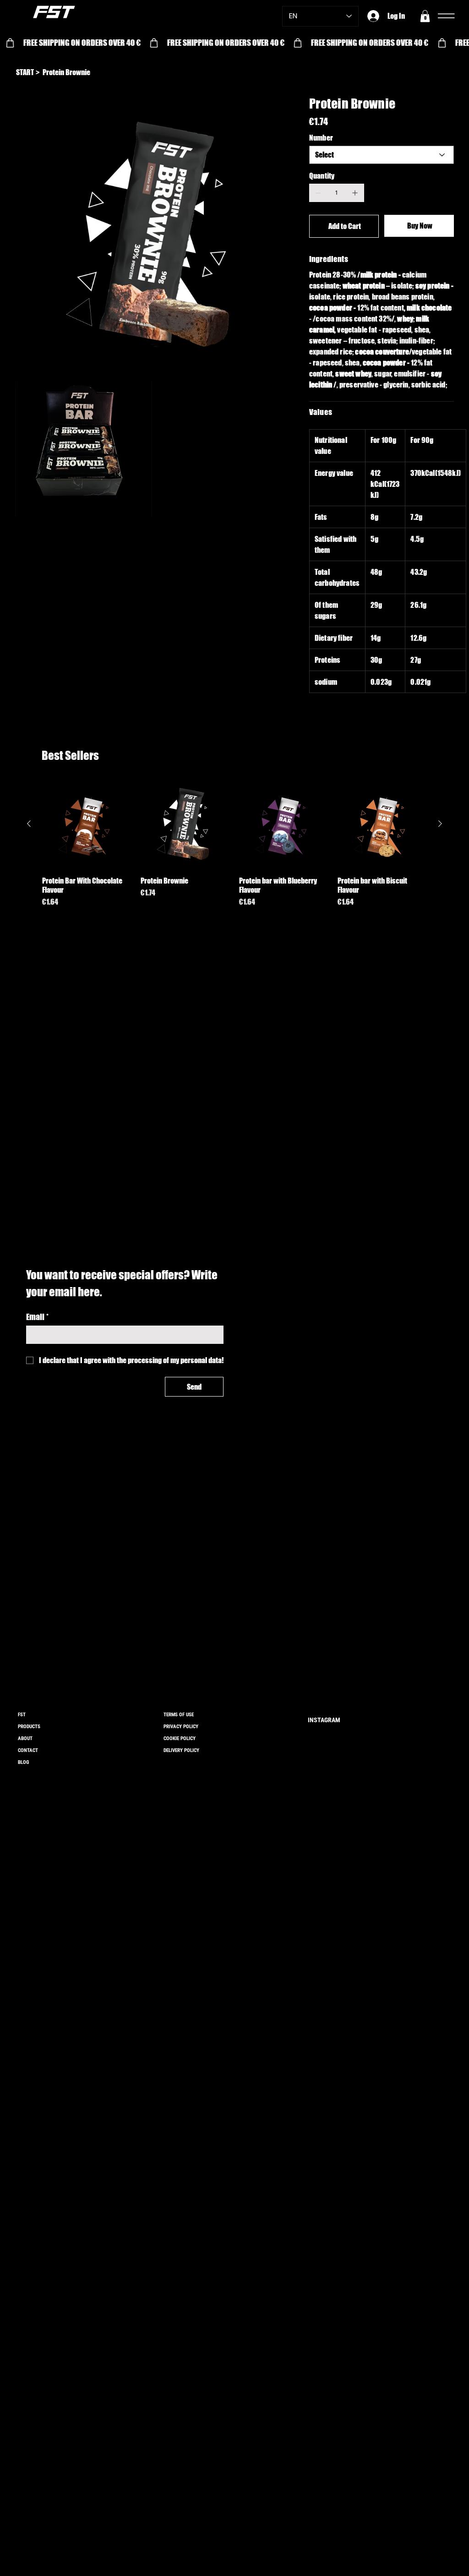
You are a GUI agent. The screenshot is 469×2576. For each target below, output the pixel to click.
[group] (234, 848)
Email (37, 1317)
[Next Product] (440, 824)
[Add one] (355, 193)
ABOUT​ (25, 1738)
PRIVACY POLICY (181, 1727)
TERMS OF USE (179, 1715)
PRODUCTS (29, 1727)
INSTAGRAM (324, 1720)
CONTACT (28, 1750)
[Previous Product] (29, 824)
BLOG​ (23, 1762)
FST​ (22, 1715)
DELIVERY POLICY (181, 1750)
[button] (425, 16)
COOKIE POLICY (180, 1738)
